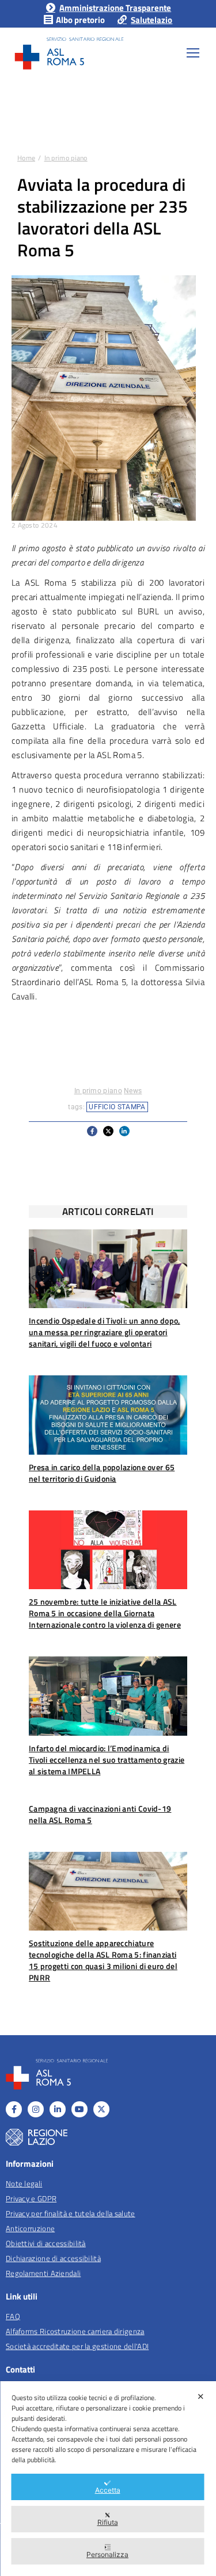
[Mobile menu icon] (193, 53)
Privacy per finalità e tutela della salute (71, 2213)
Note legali (24, 2183)
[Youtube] (79, 2109)
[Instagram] (36, 2109)
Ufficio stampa (117, 1107)
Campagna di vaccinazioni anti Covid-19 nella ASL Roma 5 (100, 1814)
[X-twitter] (101, 2109)
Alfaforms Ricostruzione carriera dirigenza (75, 2331)
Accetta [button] (108, 2490)
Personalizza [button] (107, 2554)
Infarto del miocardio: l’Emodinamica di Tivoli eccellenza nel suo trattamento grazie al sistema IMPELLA (107, 1760)
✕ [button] (201, 2396)
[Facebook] (14, 2109)
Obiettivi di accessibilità (46, 2243)
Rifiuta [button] (108, 2522)
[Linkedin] (58, 2109)
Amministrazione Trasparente (115, 8)
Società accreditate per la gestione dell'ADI (77, 2346)
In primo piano (98, 1091)
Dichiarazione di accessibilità (53, 2258)
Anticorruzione (30, 2228)
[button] (92, 1131)
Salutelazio (151, 20)
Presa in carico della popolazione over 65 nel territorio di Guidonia (102, 1473)
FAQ (13, 2316)
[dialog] (108, 2479)
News (133, 1091)
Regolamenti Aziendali (43, 2273)
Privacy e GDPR (31, 2198)
